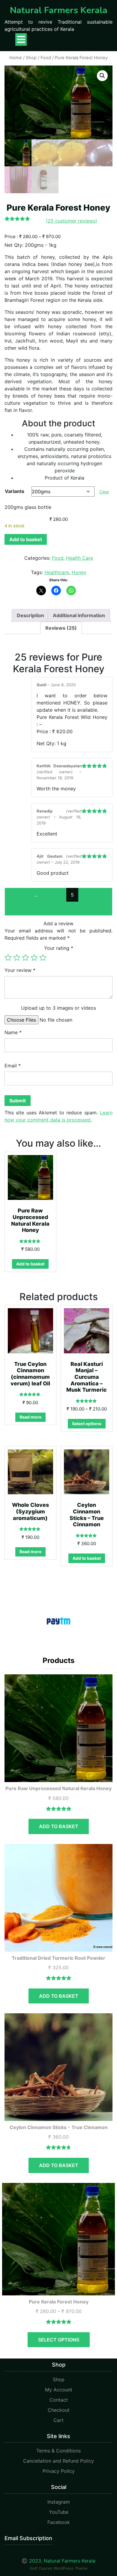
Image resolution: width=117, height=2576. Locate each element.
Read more (30, 1417)
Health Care (79, 558)
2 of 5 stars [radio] (17, 958)
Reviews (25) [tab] (61, 628)
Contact (59, 2400)
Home (16, 58)
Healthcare (57, 572)
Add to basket (26, 539)
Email (13, 1066)
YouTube (59, 2512)
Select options (87, 1424)
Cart (58, 2420)
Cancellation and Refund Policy (58, 2461)
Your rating (59, 948)
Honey (79, 572)
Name (13, 1032)
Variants (15, 491)
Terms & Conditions (58, 2451)
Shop (31, 58)
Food (46, 58)
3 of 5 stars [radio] (25, 958)
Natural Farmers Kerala (59, 10)
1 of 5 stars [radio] (8, 958)
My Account (59, 2390)
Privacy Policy (59, 2471)
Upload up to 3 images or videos (58, 1008)
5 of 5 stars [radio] (43, 958)
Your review (20, 970)
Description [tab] (30, 615)
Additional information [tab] (79, 615)
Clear (104, 492)
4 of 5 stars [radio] (34, 958)
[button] (102, 76)
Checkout (59, 2410)
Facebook (59, 2522)
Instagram (59, 2502)
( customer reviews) (72, 221)
